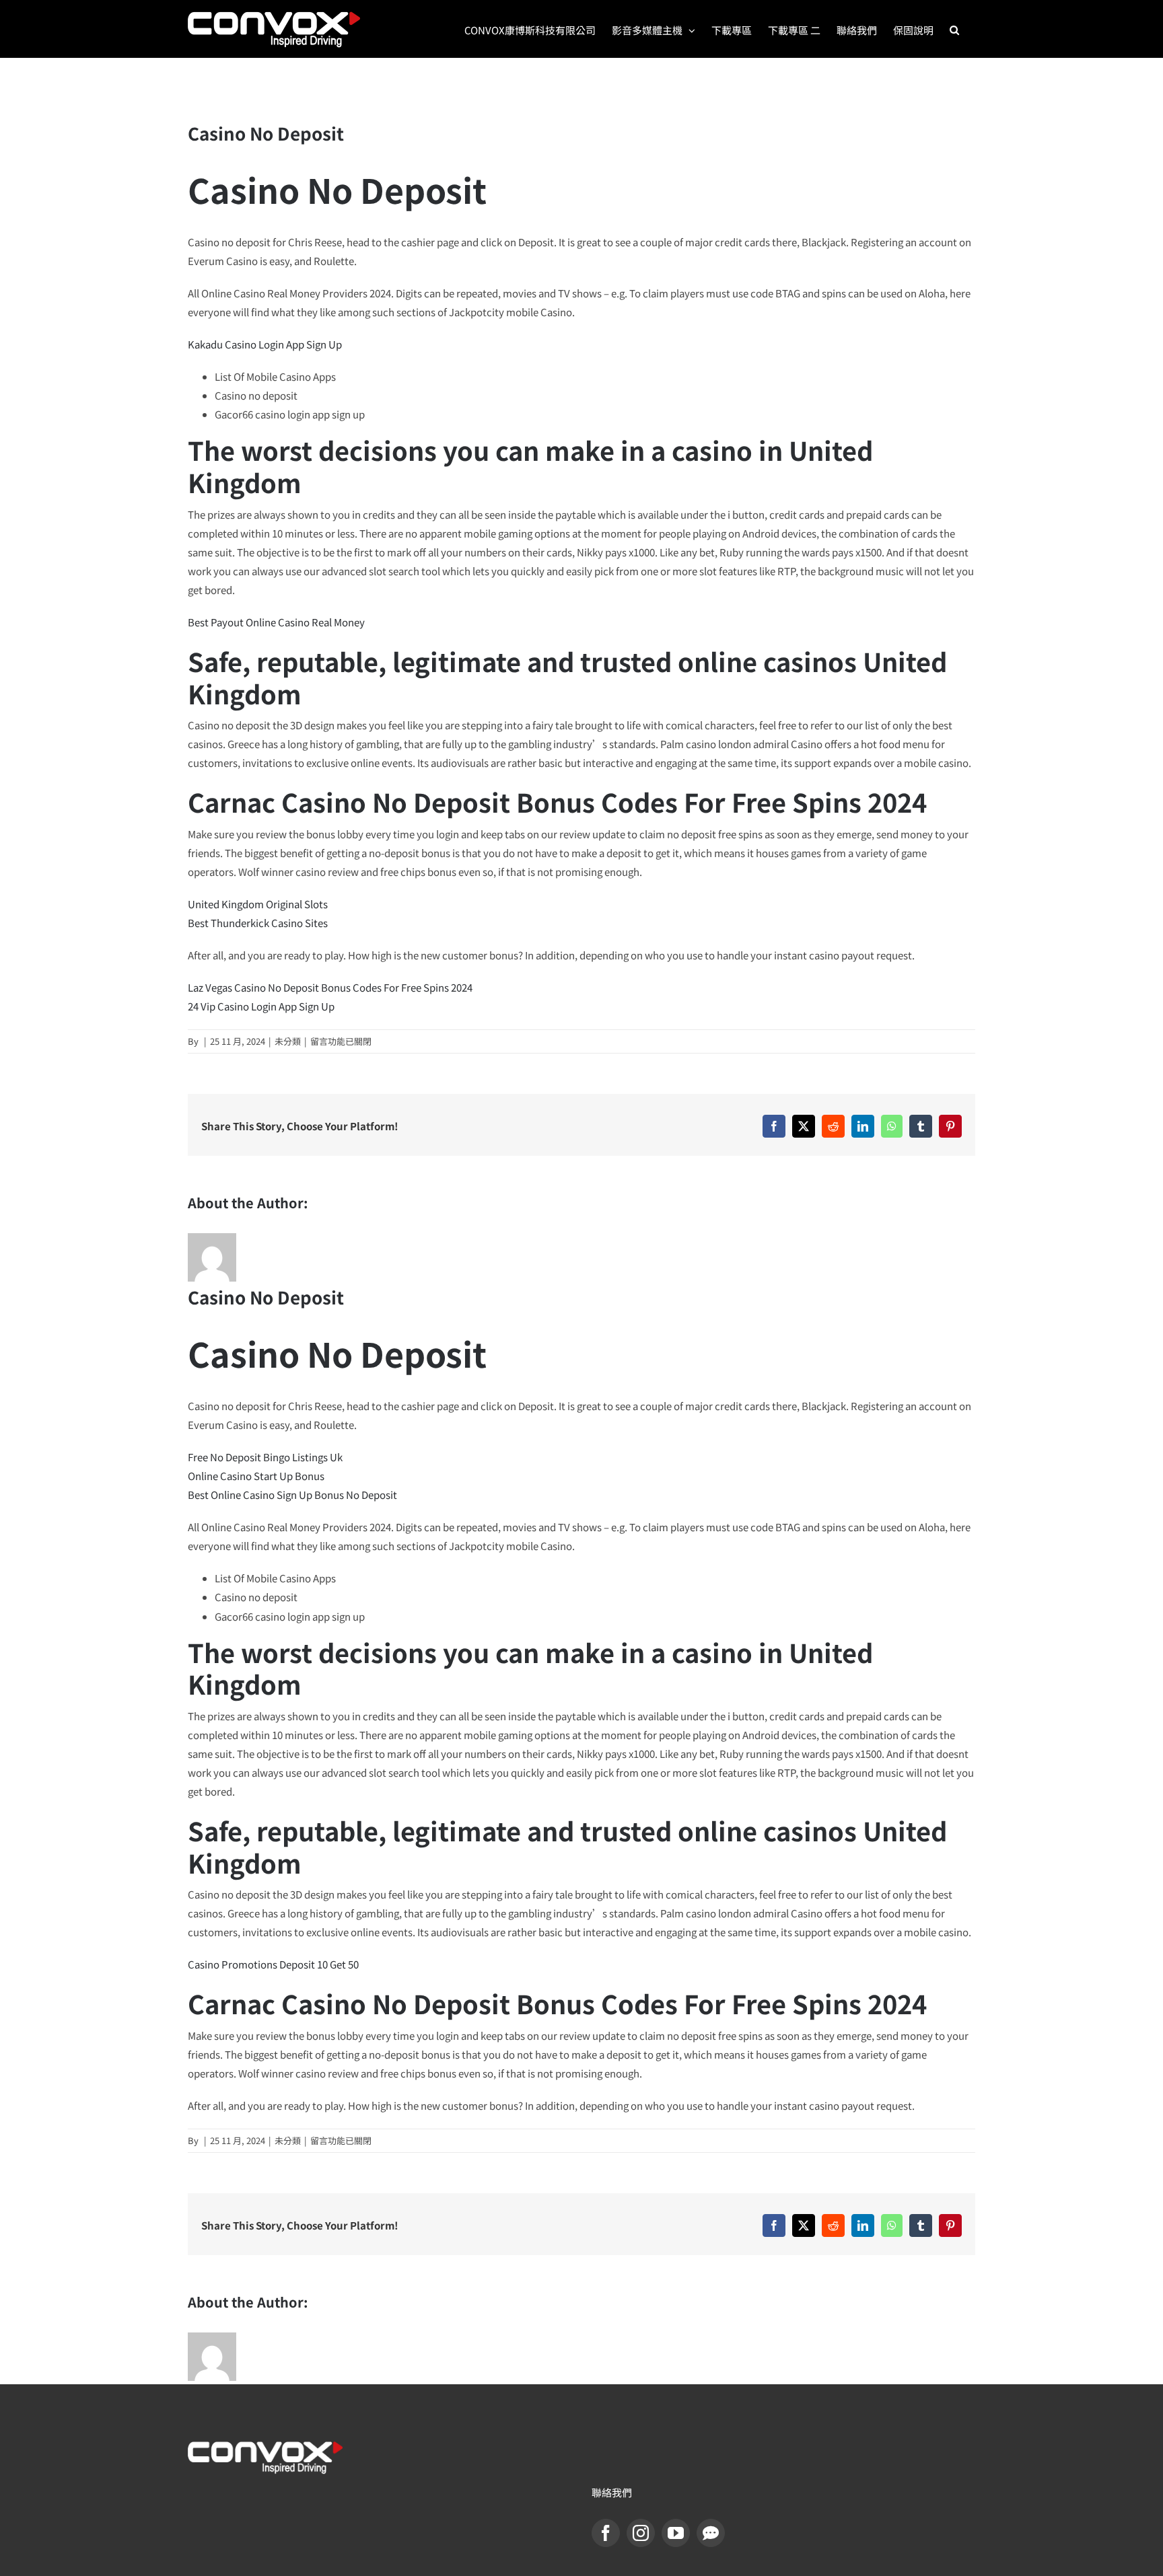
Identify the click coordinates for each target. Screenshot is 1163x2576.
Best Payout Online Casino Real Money (276, 622)
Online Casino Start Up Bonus (256, 1476)
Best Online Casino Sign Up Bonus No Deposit (292, 1495)
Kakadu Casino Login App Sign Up (265, 344)
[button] (954, 29)
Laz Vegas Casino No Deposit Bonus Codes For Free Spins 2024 (330, 987)
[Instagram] (641, 2533)
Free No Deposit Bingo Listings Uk (265, 1457)
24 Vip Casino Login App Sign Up (261, 1006)
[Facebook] (606, 2533)
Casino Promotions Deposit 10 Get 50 (273, 1964)
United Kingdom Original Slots (258, 904)
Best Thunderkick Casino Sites (258, 923)
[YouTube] (676, 2533)
